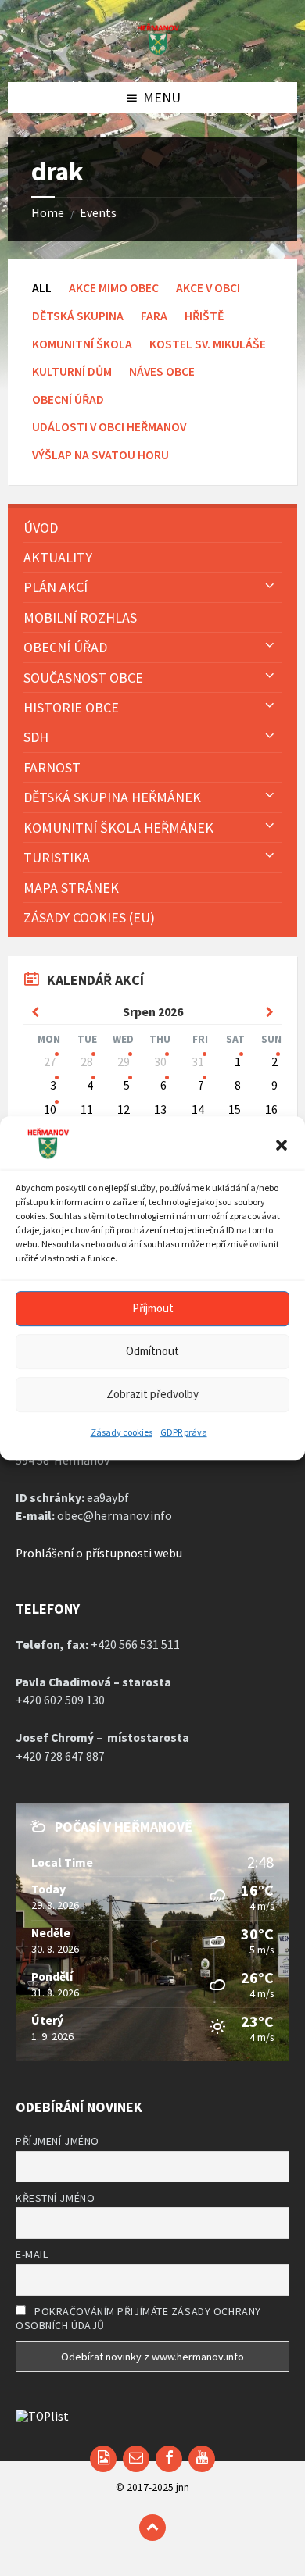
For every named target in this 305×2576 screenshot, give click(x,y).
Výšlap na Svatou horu (100, 455)
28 (87, 1062)
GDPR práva (184, 1432)
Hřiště (204, 316)
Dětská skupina (78, 316)
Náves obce (162, 371)
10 (50, 1110)
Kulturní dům (72, 371)
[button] (282, 1146)
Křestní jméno (55, 2198)
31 (198, 1062)
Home (48, 213)
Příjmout (153, 1308)
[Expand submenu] (270, 586)
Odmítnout (152, 1351)
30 (160, 1062)
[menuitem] (152, 528)
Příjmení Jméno (57, 2141)
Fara (154, 316)
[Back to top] (152, 2528)
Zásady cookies (122, 1432)
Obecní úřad (68, 400)
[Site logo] (152, 50)
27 (50, 1062)
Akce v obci (208, 288)
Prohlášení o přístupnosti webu (99, 1553)
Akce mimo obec (114, 288)
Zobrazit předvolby (152, 1394)
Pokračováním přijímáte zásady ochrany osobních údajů (138, 2318)
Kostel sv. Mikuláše (208, 344)
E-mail (32, 2254)
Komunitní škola (82, 344)
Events (98, 213)
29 (124, 1062)
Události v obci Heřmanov (109, 427)
